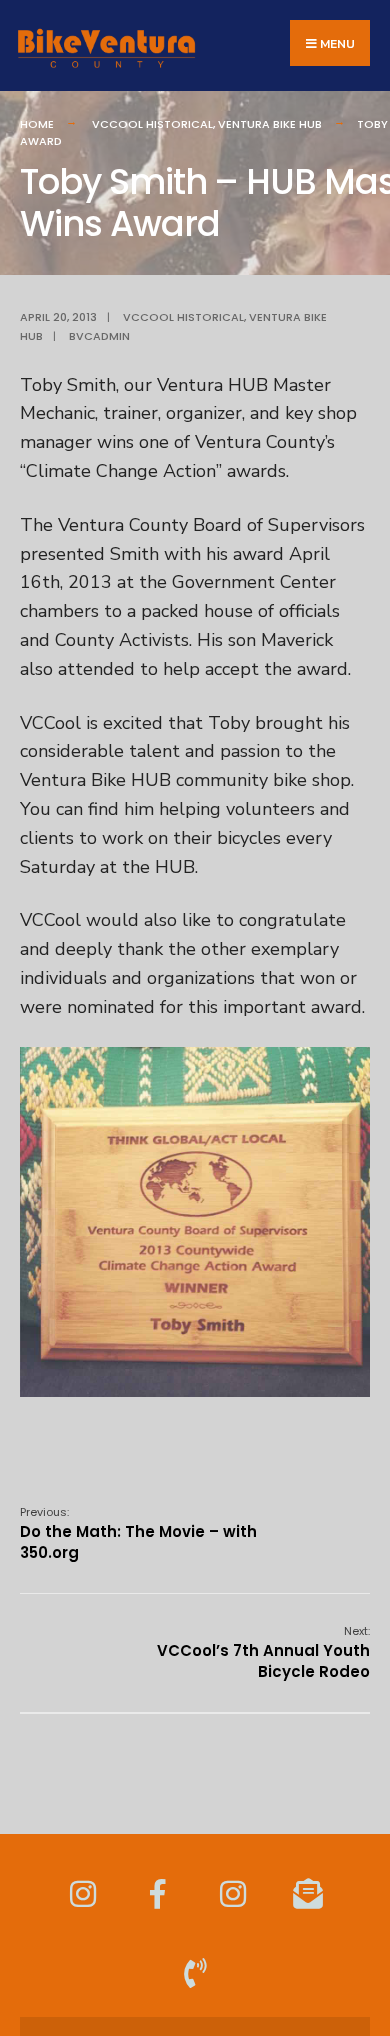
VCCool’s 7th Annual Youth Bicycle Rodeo (263, 1652)
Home (37, 124)
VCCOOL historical (152, 124)
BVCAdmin (99, 336)
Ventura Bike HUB (270, 124)
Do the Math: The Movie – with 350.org (138, 1533)
